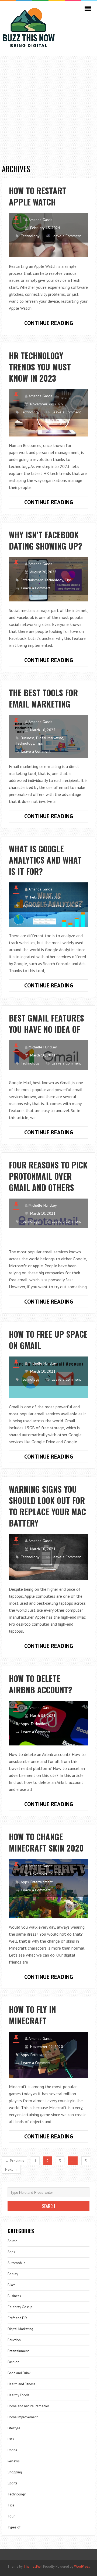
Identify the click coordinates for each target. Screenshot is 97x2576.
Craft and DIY (17, 2318)
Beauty (13, 2274)
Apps (25, 1724)
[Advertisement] (48, 107)
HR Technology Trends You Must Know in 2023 (40, 367)
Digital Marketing (50, 738)
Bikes (12, 2285)
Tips (68, 580)
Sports (12, 2483)
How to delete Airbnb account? (41, 1684)
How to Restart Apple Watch (38, 196)
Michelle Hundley (43, 1047)
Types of (14, 2527)
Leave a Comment (66, 236)
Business (28, 738)
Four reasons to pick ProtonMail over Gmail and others (48, 1176)
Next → (11, 2169)
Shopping (15, 2472)
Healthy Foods (18, 2395)
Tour (11, 2516)
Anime (12, 2241)
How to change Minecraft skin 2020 (46, 1842)
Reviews (14, 2461)
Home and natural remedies (29, 2406)
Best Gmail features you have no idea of (46, 1024)
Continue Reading (56, 324)
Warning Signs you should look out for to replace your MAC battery (47, 1506)
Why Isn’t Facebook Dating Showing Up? (46, 540)
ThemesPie (32, 2566)
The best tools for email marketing (43, 698)
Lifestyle (14, 2428)
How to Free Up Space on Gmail (48, 1340)
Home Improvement (23, 2417)
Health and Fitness (21, 2384)
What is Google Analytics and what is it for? (45, 860)
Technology (30, 236)
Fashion (13, 2362)
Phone (12, 2450)
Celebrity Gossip (20, 2307)
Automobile (17, 2263)
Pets (11, 2439)
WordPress (82, 2566)
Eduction (14, 2340)
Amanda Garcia (41, 220)
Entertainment (32, 580)
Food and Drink (19, 2373)
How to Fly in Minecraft (32, 2015)
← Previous (15, 2161)
